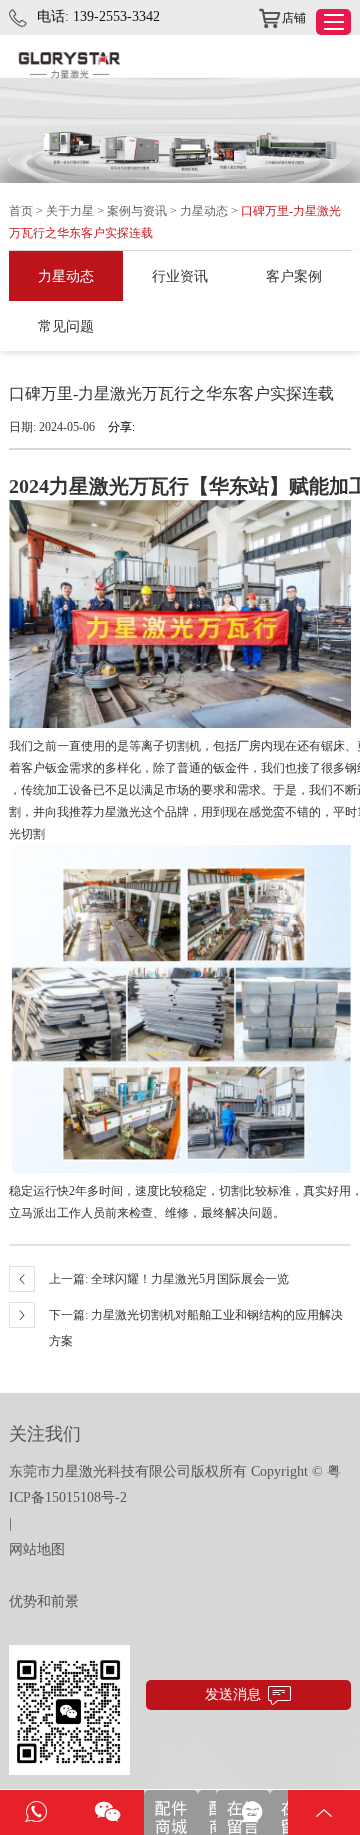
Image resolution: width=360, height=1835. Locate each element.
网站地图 (37, 1549)
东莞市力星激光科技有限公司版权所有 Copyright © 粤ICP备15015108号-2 (175, 1484)
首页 (21, 211)
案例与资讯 (137, 211)
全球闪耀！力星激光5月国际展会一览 (190, 1279)
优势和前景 (44, 1601)
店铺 (294, 18)
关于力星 (70, 211)
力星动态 (204, 211)
